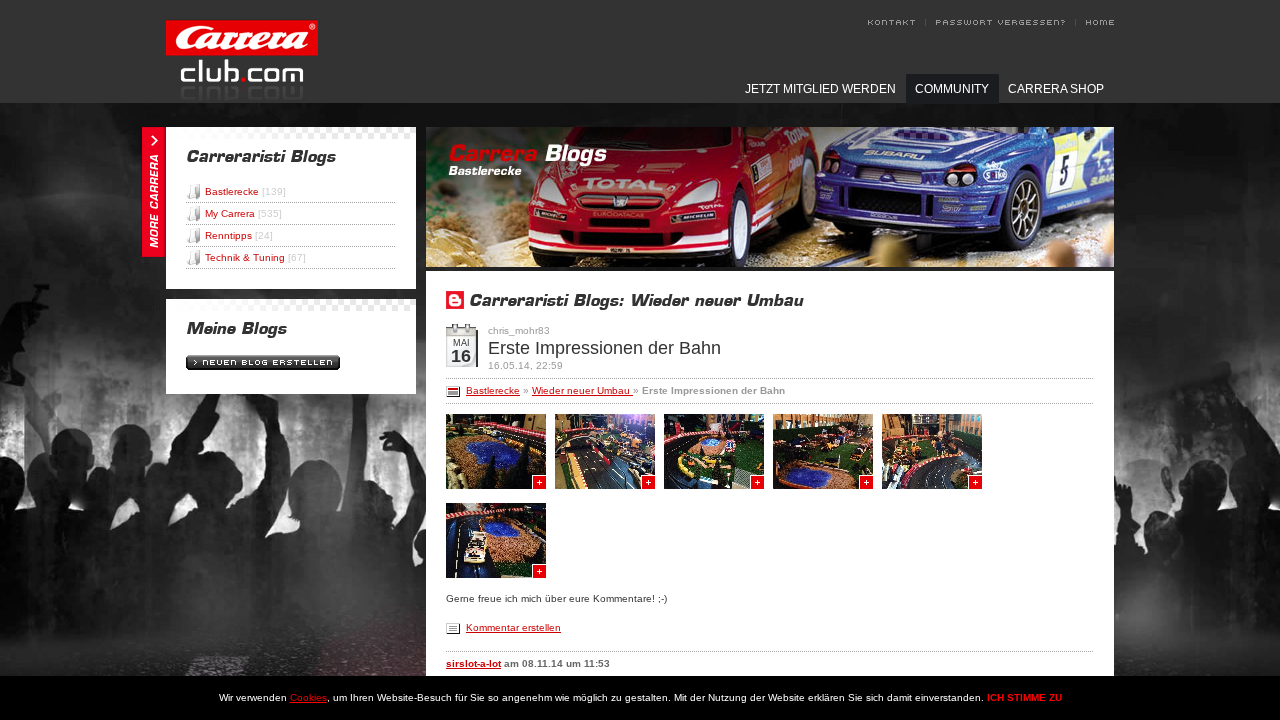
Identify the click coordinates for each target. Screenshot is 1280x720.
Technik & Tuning (255, 257)
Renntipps (239, 235)
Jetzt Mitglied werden (820, 89)
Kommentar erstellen (513, 627)
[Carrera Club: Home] (242, 97)
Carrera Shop (1056, 89)
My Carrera (243, 213)
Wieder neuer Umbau (582, 390)
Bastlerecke (245, 191)
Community (952, 89)
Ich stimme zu (1024, 697)
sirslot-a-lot (473, 663)
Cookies (308, 697)
